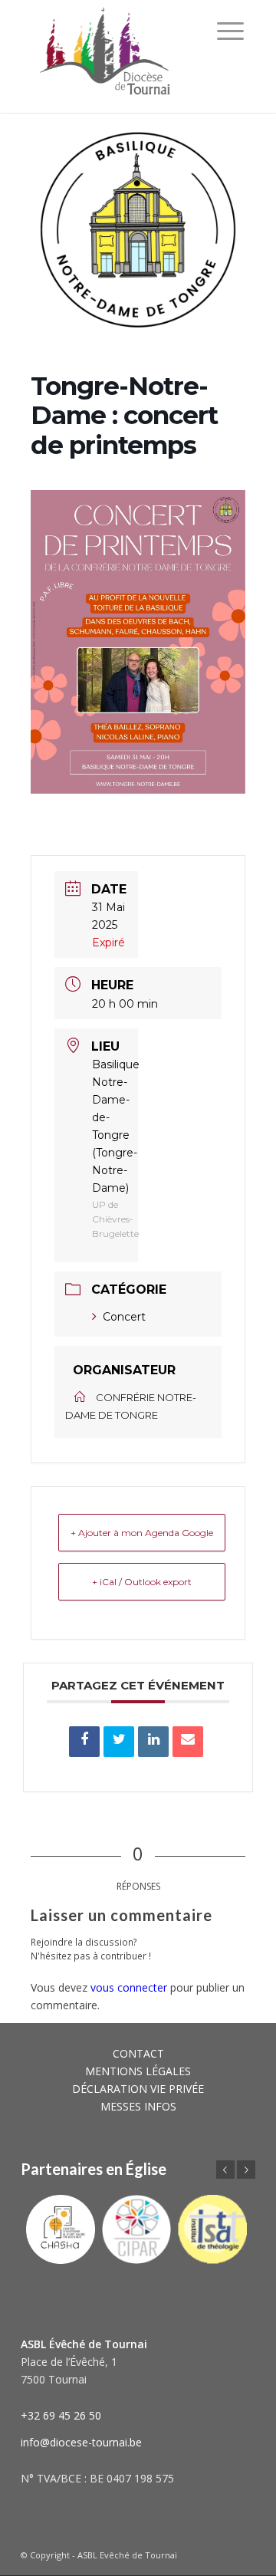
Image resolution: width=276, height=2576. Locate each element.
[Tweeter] (119, 1742)
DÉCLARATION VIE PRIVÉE (138, 2089)
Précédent (225, 2170)
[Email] (188, 1742)
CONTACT (138, 2053)
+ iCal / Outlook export (142, 1582)
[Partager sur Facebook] (84, 1742)
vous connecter (129, 1987)
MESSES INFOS (138, 2106)
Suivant (246, 2170)
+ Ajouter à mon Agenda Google (142, 1533)
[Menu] (230, 31)
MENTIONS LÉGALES (138, 2071)
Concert (124, 1317)
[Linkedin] (153, 1742)
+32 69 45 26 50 (61, 2415)
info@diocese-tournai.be (81, 2442)
